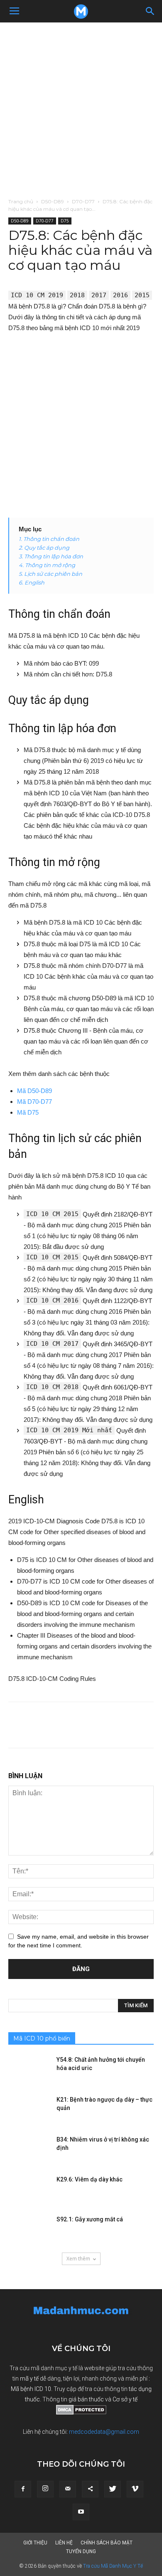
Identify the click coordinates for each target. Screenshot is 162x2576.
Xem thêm (78, 2259)
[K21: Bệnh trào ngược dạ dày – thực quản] (29, 2110)
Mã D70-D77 (34, 1102)
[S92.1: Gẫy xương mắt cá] (29, 2230)
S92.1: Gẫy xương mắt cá (90, 2219)
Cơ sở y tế (125, 2399)
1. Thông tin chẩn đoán (49, 539)
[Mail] (68, 2489)
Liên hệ (64, 2543)
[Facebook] (23, 2489)
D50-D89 (53, 201)
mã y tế (30, 2379)
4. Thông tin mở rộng (47, 565)
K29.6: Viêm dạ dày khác (90, 2179)
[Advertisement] (81, 108)
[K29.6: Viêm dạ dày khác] (29, 2190)
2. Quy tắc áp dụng (44, 548)
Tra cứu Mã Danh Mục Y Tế (113, 2566)
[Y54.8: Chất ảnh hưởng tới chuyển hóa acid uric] (29, 2070)
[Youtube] (81, 2512)
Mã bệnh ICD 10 (31, 2389)
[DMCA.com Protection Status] (81, 2413)
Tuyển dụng (81, 2551)
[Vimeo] (135, 2489)
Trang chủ (21, 201)
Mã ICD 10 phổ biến (42, 2038)
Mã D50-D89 (34, 1091)
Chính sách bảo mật (107, 2543)
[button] (150, 11)
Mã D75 (28, 1112)
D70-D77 (83, 201)
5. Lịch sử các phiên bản (50, 574)
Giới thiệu (35, 2543)
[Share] (90, 2489)
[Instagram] (45, 2489)
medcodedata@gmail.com (104, 2432)
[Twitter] (113, 2489)
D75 (65, 221)
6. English (32, 582)
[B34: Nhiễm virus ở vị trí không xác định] (29, 2150)
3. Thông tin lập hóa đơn (51, 556)
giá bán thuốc (86, 2399)
